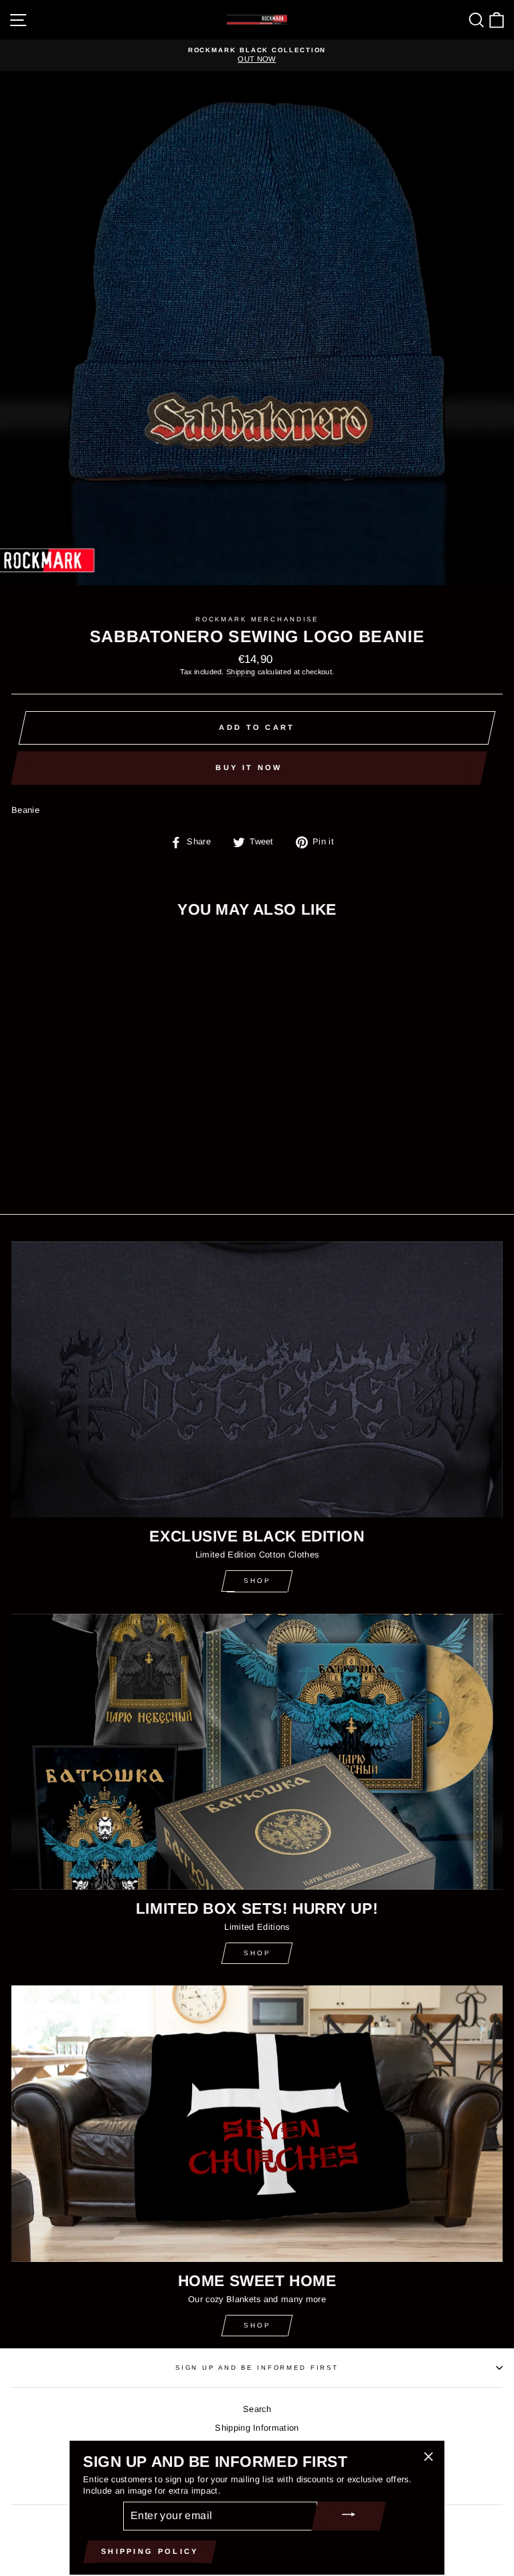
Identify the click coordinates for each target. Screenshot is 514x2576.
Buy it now (249, 767)
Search (257, 2409)
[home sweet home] (257, 2124)
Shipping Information (257, 2428)
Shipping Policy (150, 2551)
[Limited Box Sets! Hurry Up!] (257, 1752)
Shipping (241, 672)
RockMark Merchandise (257, 619)
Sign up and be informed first (257, 2367)
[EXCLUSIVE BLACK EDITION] (257, 1380)
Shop (257, 1581)
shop (257, 1953)
